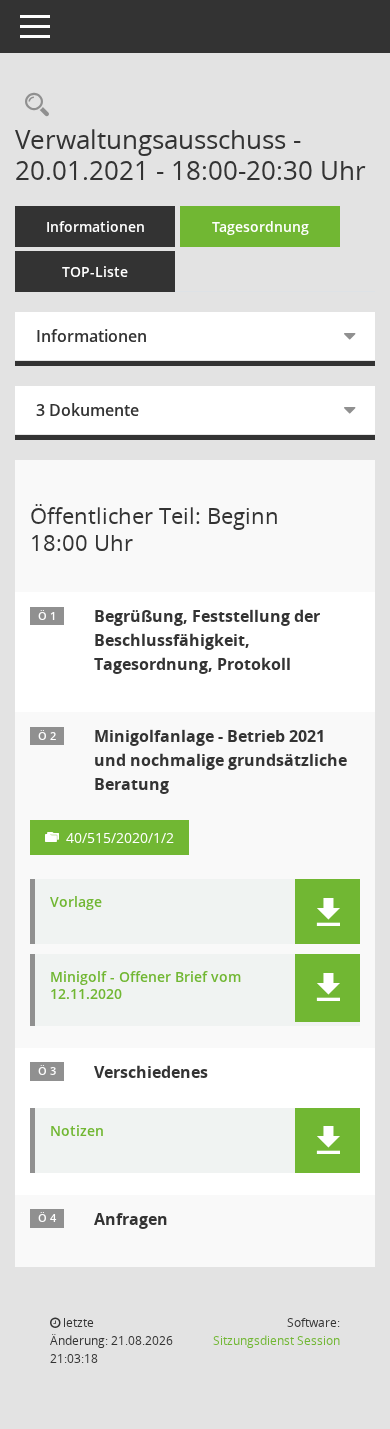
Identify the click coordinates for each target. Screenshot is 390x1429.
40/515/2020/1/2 (120, 837)
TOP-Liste (95, 271)
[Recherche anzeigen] (32, 105)
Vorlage (76, 902)
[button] (327, 911)
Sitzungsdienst (276, 1340)
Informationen (95, 226)
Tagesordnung (260, 226)
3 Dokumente (87, 410)
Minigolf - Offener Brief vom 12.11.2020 (145, 986)
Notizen (77, 1131)
